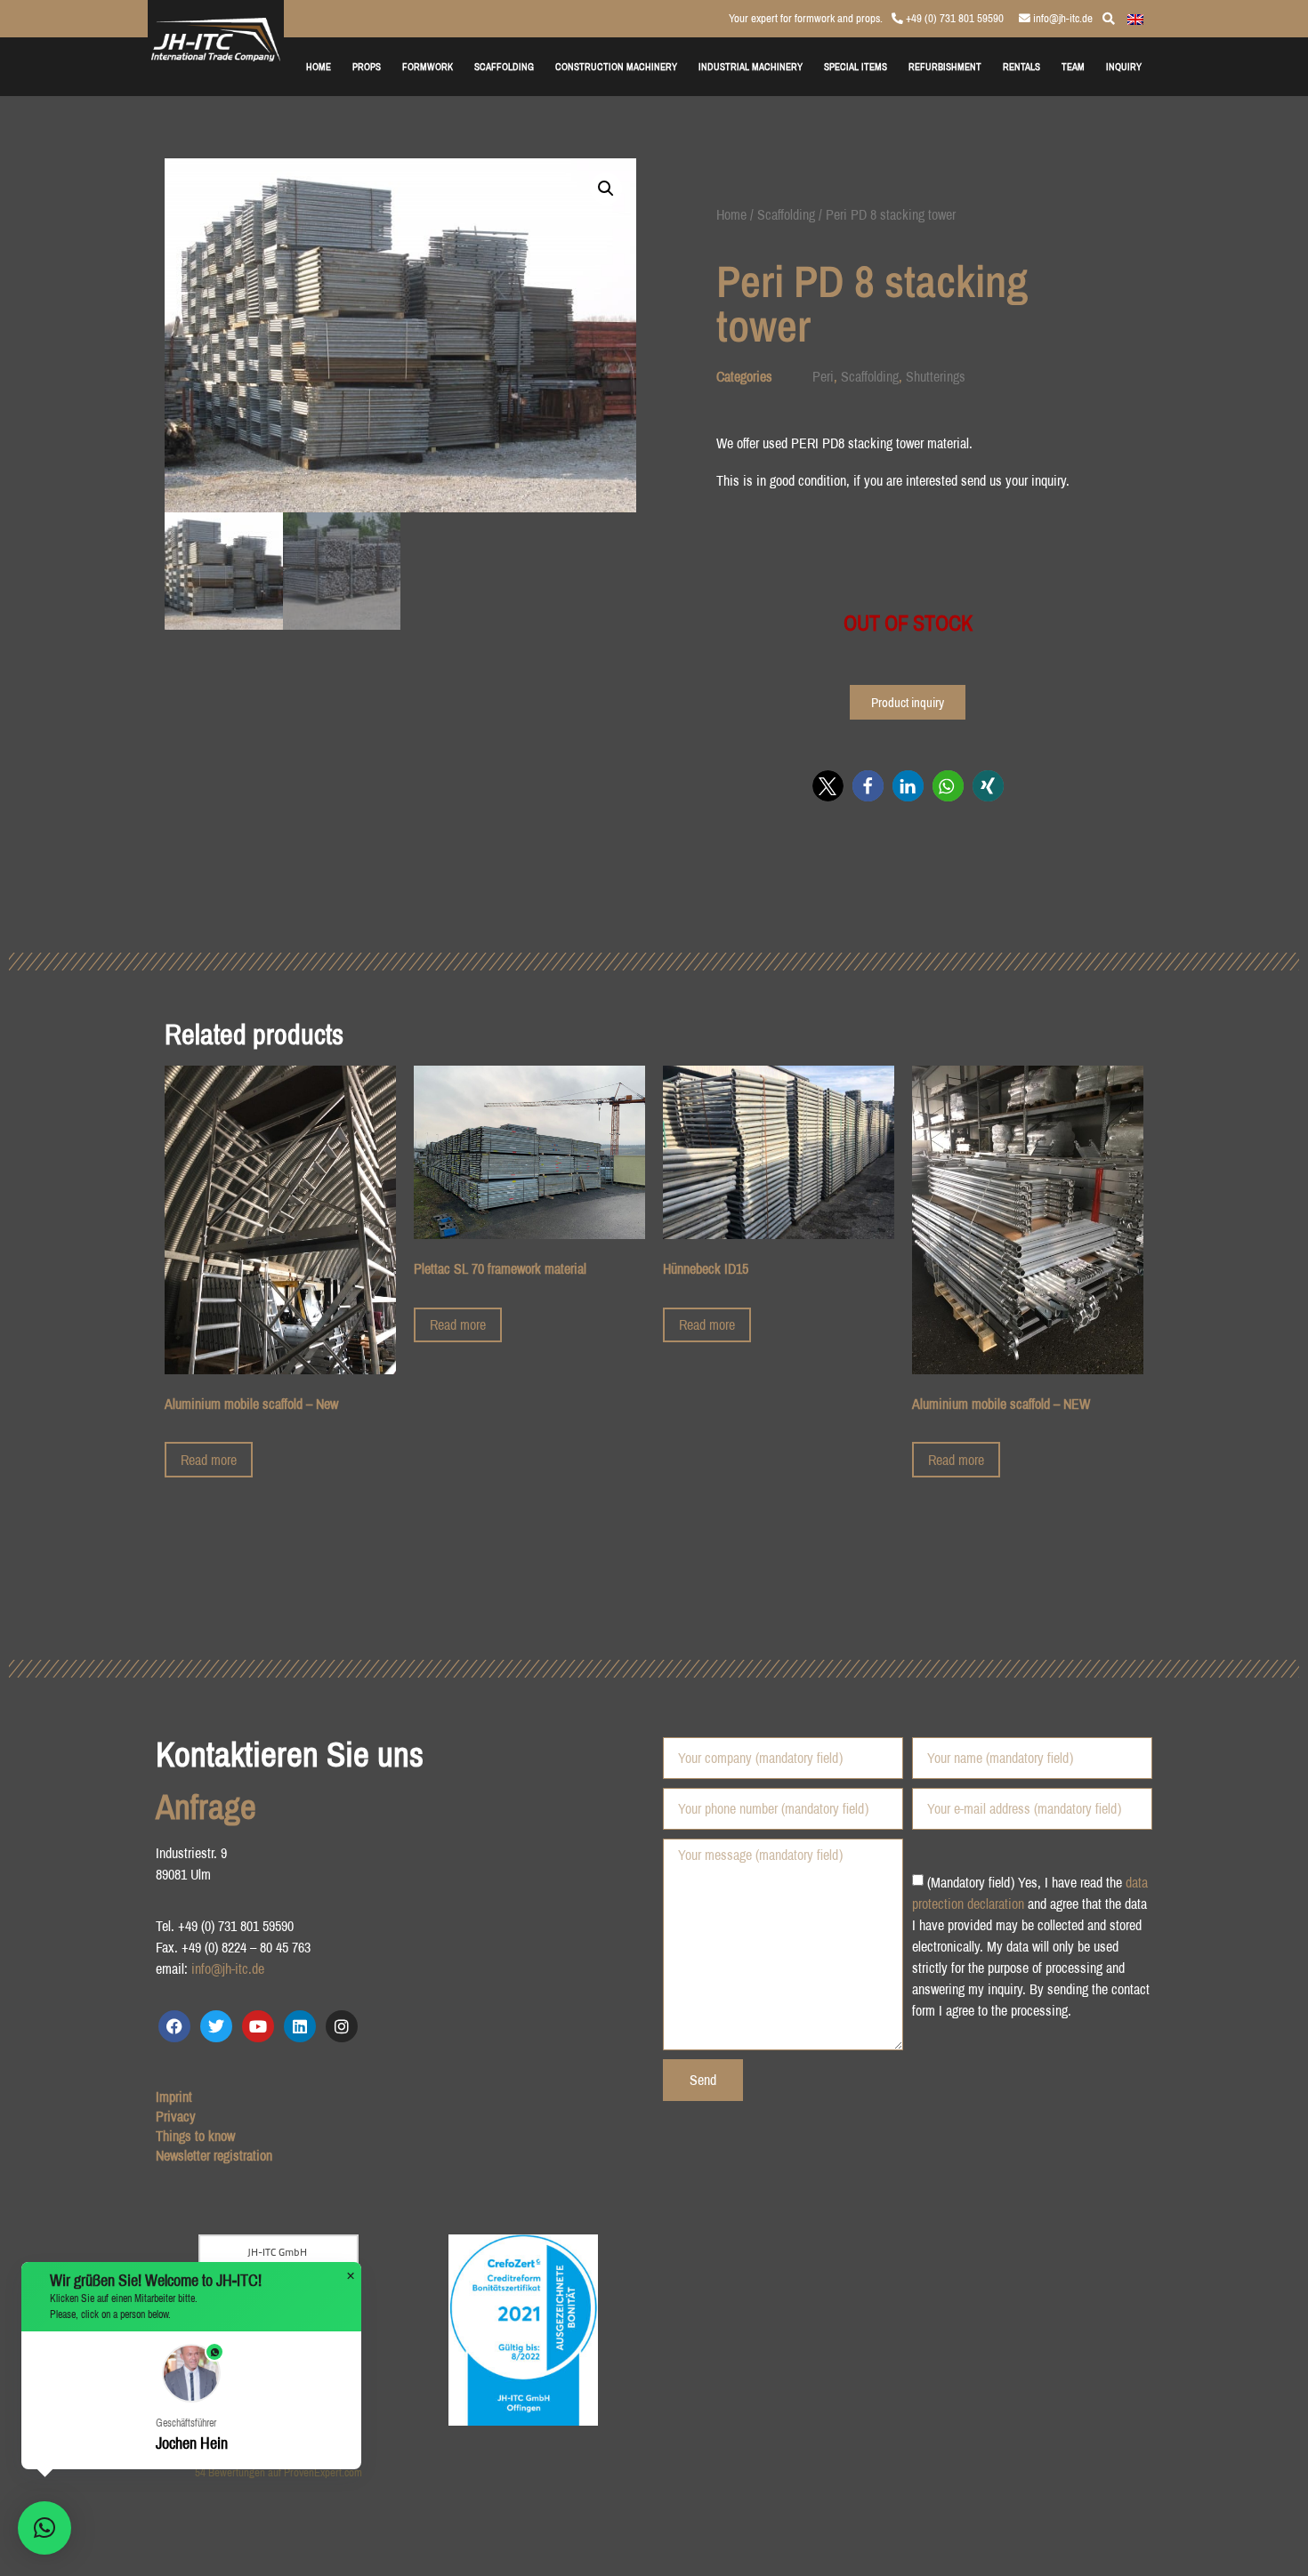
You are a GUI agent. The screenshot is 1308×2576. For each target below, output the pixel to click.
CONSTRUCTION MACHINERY (616, 66)
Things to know (195, 2136)
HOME (319, 66)
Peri (823, 376)
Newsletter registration (214, 2155)
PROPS (367, 66)
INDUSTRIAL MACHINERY (751, 66)
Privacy (176, 2116)
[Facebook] (174, 2026)
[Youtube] (258, 2026)
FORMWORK (428, 66)
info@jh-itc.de (1062, 18)
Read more (209, 1460)
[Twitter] (216, 2026)
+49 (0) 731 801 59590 (953, 18)
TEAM (1073, 66)
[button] (606, 189)
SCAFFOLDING (504, 66)
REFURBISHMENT (945, 66)
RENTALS (1021, 66)
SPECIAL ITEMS (856, 66)
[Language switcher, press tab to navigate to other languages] (1135, 18)
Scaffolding (786, 214)
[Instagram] (342, 2026)
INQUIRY (1124, 66)
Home (731, 214)
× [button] (351, 2276)
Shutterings (936, 376)
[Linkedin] (300, 2026)
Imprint (174, 2097)
